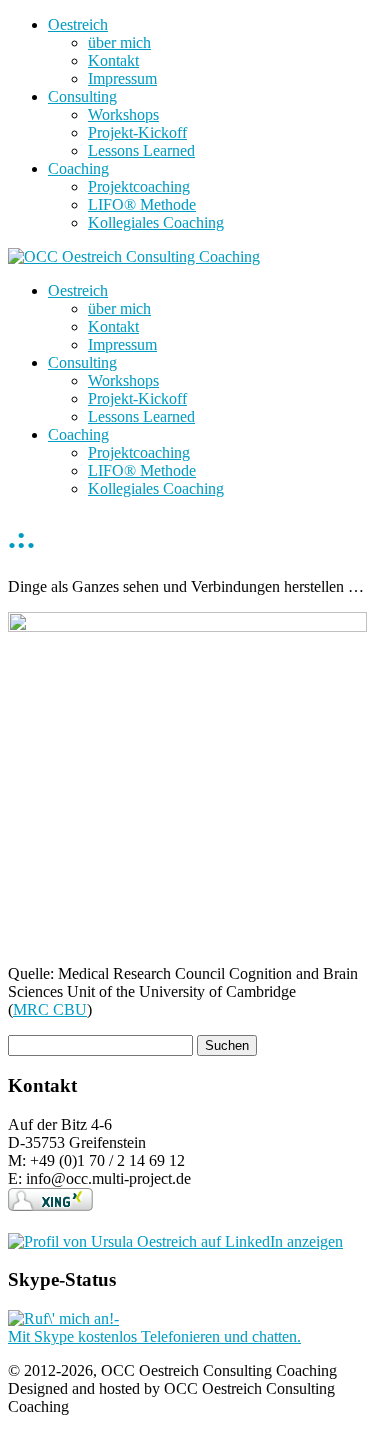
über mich (119, 42)
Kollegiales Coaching (156, 222)
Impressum (122, 78)
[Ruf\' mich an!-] (63, 1318)
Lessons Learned (141, 150)
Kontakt (113, 60)
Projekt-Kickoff (137, 132)
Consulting (82, 96)
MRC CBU (50, 1009)
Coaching (78, 168)
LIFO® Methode (142, 204)
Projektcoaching (139, 186)
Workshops (123, 114)
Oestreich (78, 24)
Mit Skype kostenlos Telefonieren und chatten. (154, 1336)
